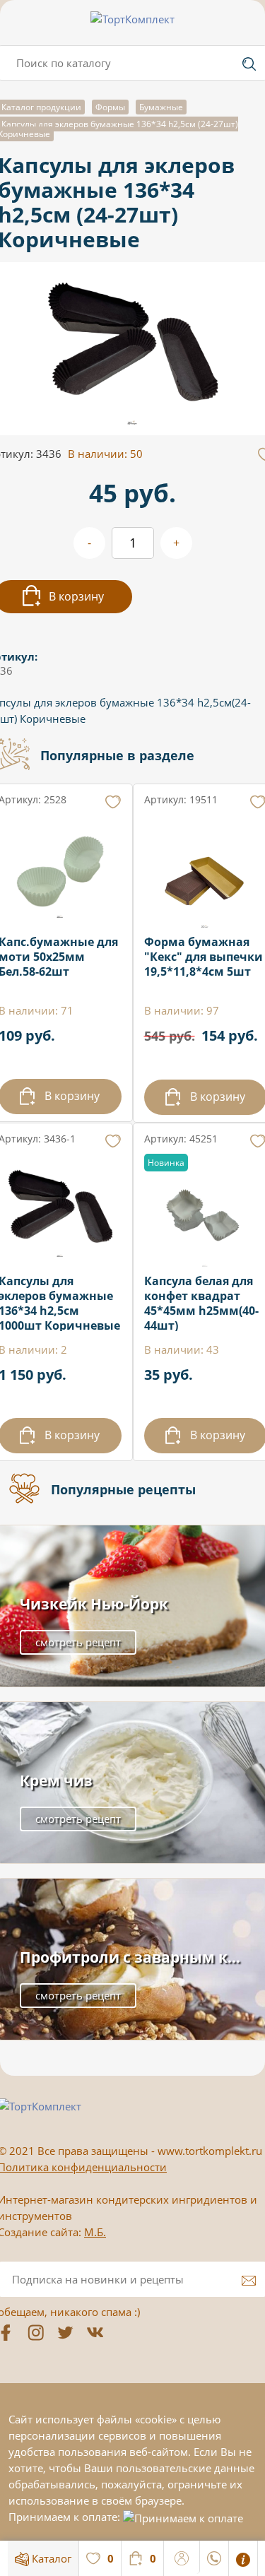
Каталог (50, 2558)
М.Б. (95, 2232)
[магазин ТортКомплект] (132, 19)
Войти (182, 2556)
